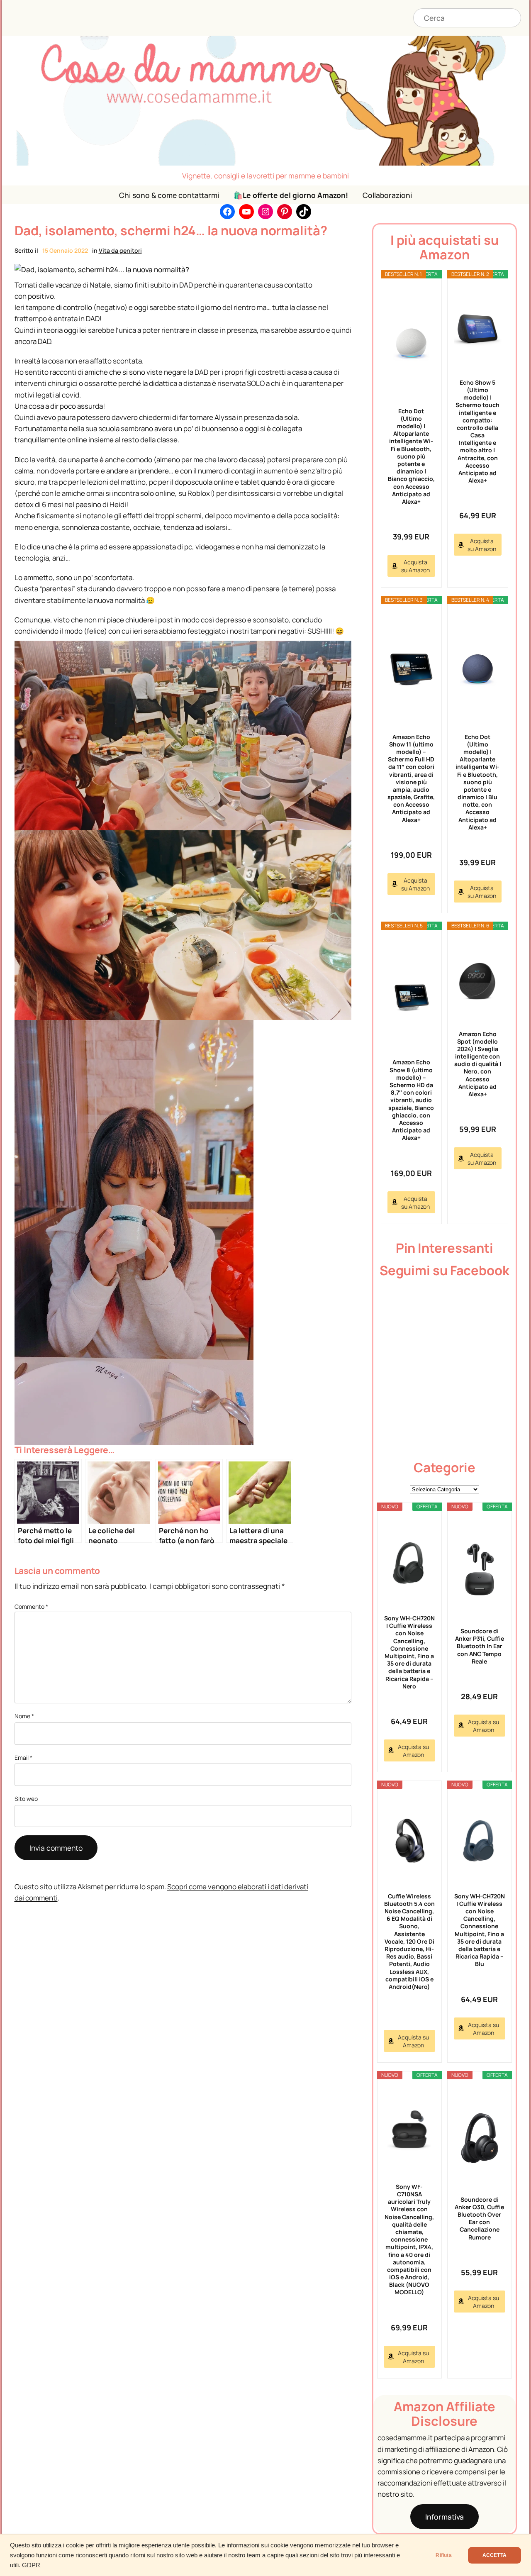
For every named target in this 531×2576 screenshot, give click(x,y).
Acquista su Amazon (415, 566)
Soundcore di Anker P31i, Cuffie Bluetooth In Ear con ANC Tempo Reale (480, 1646)
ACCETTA (494, 2555)
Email (23, 1758)
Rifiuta (443, 2555)
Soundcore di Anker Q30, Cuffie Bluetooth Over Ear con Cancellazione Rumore (479, 2218)
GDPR (31, 2565)
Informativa (445, 2517)
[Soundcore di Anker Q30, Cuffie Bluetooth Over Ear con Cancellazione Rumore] (480, 2138)
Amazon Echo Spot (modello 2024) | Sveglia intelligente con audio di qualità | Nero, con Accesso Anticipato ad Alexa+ (478, 1064)
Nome (24, 1716)
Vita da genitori (120, 250)
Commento (31, 1606)
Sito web (26, 1799)
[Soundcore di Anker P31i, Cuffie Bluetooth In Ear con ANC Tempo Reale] (480, 1569)
